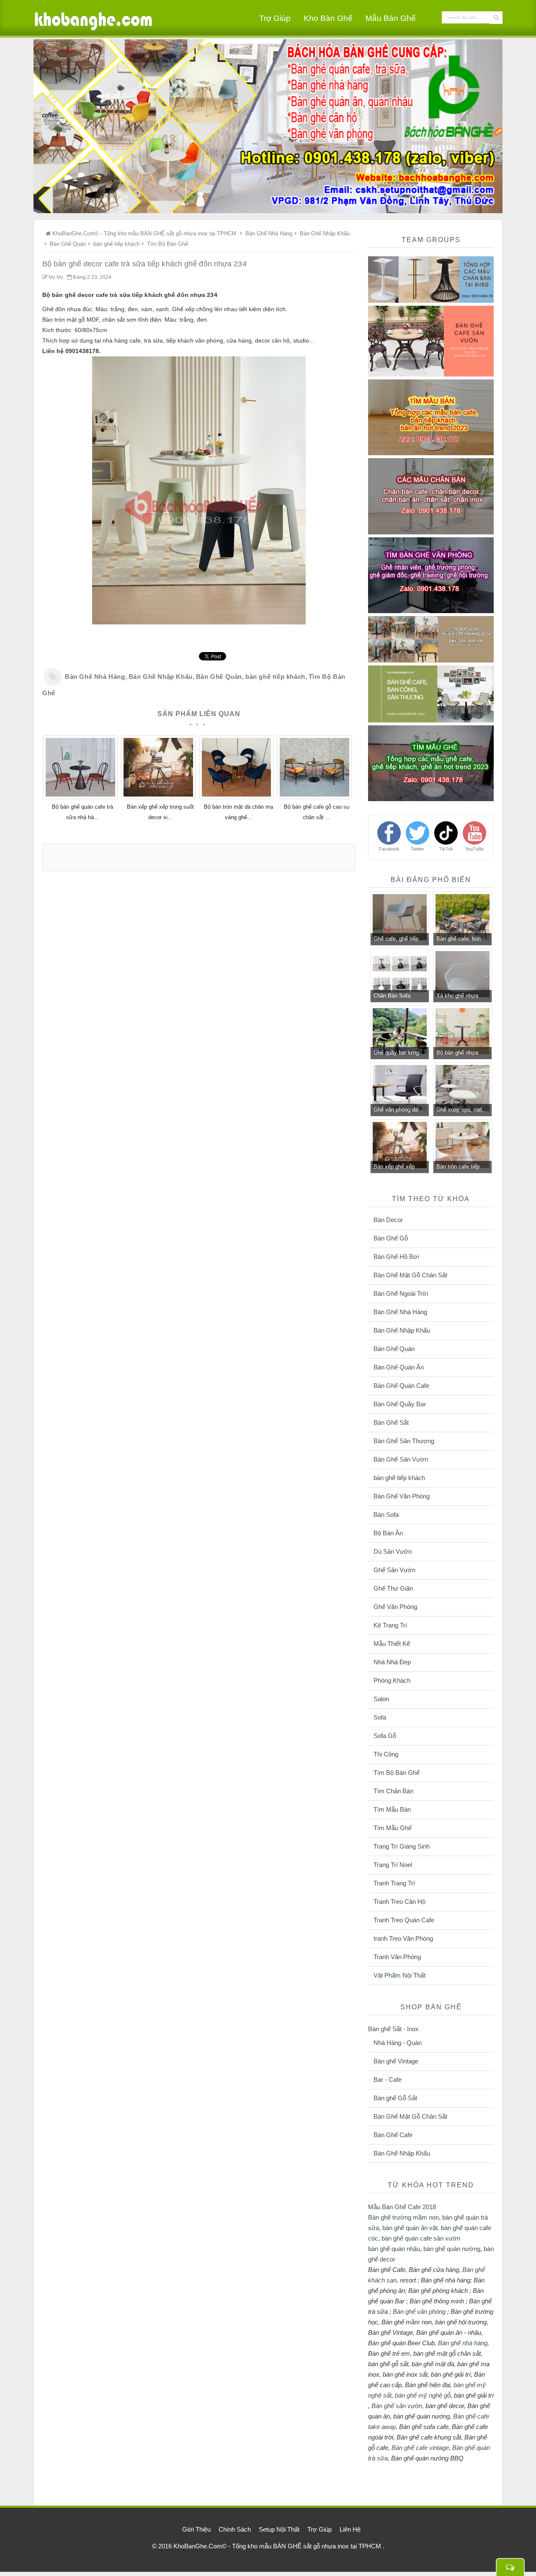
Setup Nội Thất (279, 2529)
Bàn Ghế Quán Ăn (399, 1367)
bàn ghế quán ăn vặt (410, 2228)
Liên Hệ (350, 2529)
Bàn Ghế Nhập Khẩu (161, 677)
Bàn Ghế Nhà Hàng (95, 677)
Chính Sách (235, 2529)
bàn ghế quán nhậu (394, 2249)
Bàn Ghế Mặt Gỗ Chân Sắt (410, 1275)
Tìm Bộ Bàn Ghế (397, 1773)
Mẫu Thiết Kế (392, 1644)
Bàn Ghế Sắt (391, 1422)
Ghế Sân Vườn (394, 1570)
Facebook (389, 849)
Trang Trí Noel (393, 1865)
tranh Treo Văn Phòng (403, 1938)
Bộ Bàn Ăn (388, 1533)
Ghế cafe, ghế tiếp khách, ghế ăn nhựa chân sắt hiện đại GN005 (398, 940)
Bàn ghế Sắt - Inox (393, 2029)
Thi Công (386, 1754)
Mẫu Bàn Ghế (391, 18)
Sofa (380, 1717)
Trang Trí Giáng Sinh (402, 1846)
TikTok (446, 849)
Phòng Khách (392, 1680)
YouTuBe (474, 849)
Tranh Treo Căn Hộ (399, 1902)
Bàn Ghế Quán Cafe (401, 1386)
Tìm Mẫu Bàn (392, 1809)
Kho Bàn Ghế (328, 18)
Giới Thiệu (196, 2529)
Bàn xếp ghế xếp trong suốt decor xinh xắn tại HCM (399, 1168)
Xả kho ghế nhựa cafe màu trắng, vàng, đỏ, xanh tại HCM (458, 997)
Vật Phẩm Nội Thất (399, 1975)
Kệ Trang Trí (390, 1625)
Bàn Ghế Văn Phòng (402, 1496)
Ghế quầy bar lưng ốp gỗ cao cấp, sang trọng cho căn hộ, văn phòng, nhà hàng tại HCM (399, 1054)
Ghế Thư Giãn (393, 1588)
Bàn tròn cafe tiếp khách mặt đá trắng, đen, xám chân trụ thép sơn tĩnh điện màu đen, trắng (461, 1168)
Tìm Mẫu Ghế (393, 1828)
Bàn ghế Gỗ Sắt (395, 2098)
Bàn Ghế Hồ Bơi (396, 1257)
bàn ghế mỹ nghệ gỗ (423, 2395)
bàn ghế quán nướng (452, 2249)
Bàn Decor (388, 1220)
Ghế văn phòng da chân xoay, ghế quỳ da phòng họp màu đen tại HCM (397, 1111)
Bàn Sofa (386, 1515)
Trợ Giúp (275, 18)
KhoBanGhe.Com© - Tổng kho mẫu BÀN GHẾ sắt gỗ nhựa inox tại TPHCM (278, 2546)
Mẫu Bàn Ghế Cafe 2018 (402, 2207)
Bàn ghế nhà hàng (463, 2343)
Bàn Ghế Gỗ (391, 1238)
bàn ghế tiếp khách (275, 677)
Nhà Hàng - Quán (398, 2043)
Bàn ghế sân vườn (397, 2406)
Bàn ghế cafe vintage (420, 2448)
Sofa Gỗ (385, 1736)
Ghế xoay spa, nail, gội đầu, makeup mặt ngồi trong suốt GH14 (462, 1111)
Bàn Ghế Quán (219, 677)
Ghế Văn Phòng (395, 1607)
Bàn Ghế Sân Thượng (404, 1441)
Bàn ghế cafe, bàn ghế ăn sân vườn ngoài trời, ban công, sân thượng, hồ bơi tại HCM (461, 940)
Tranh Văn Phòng (397, 1957)
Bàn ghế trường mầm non (403, 2217)
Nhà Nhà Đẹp (392, 1662)
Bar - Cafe (388, 2080)
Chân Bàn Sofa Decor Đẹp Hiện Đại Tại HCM (397, 997)
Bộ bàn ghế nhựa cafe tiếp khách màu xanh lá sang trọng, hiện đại (461, 1054)
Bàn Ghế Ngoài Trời (401, 1293)
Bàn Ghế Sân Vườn (401, 1459)
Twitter (417, 849)
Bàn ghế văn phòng (419, 2312)
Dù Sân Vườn (393, 1551)
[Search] (496, 18)
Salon (381, 1699)
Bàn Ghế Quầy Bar (400, 1404)
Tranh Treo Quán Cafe (404, 1920)
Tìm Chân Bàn (393, 1791)
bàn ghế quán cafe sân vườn (421, 2238)
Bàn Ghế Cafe (393, 2135)
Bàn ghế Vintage (396, 2061)
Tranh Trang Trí (394, 1883)
